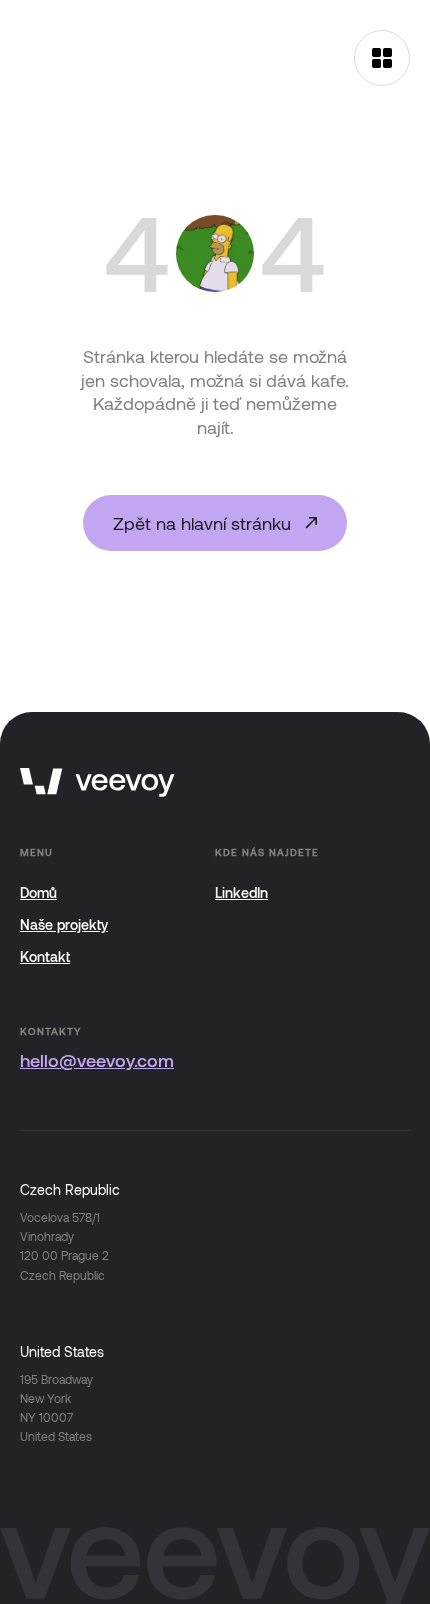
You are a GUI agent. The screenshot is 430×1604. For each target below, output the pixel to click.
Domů (38, 892)
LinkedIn (241, 892)
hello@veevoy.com (97, 1060)
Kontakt (45, 956)
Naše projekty (64, 924)
